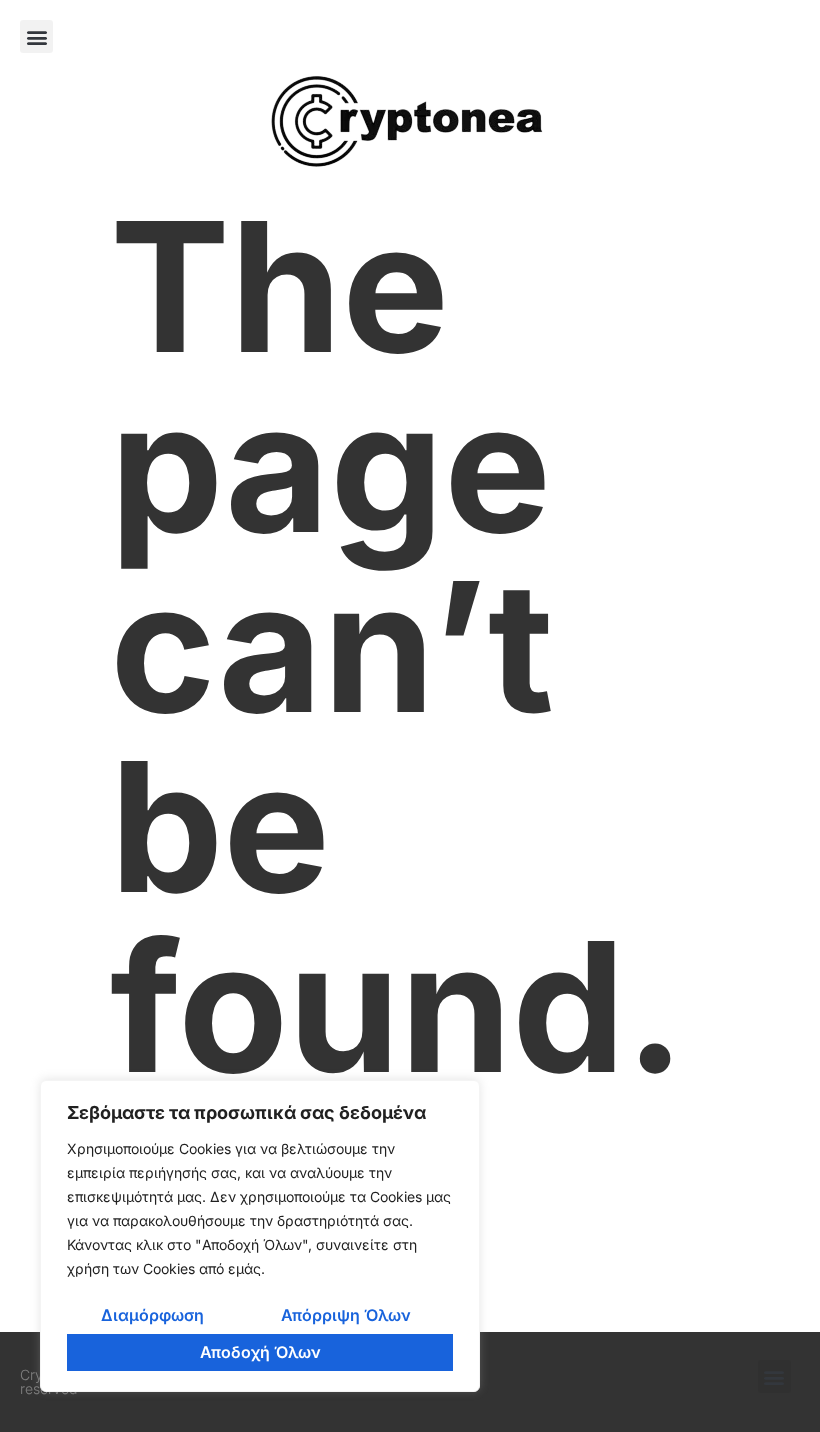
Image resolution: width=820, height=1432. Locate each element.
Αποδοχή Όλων (260, 1352)
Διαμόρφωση (152, 1315)
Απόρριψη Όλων (346, 1315)
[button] (36, 36)
